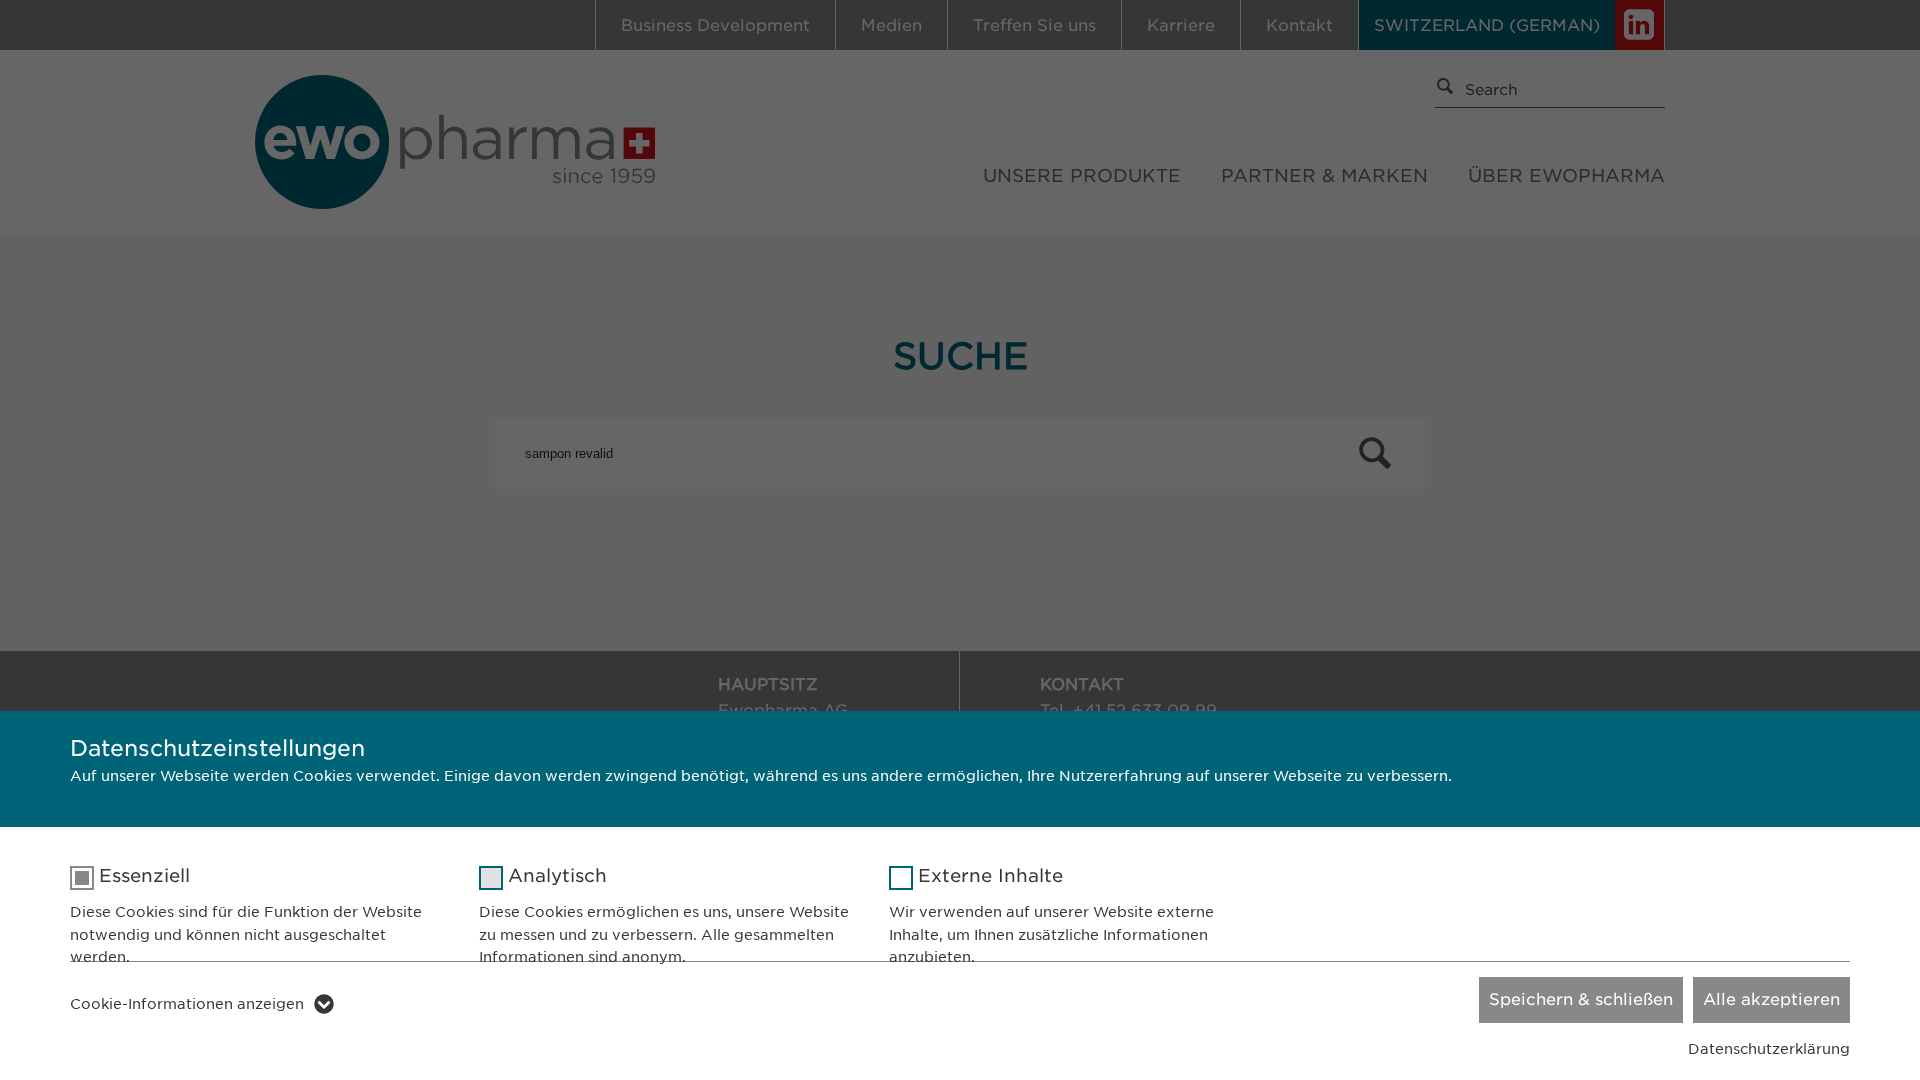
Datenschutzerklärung (1769, 1049)
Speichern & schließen (1581, 999)
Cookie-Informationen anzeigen (187, 1004)
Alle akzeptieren (1771, 999)
